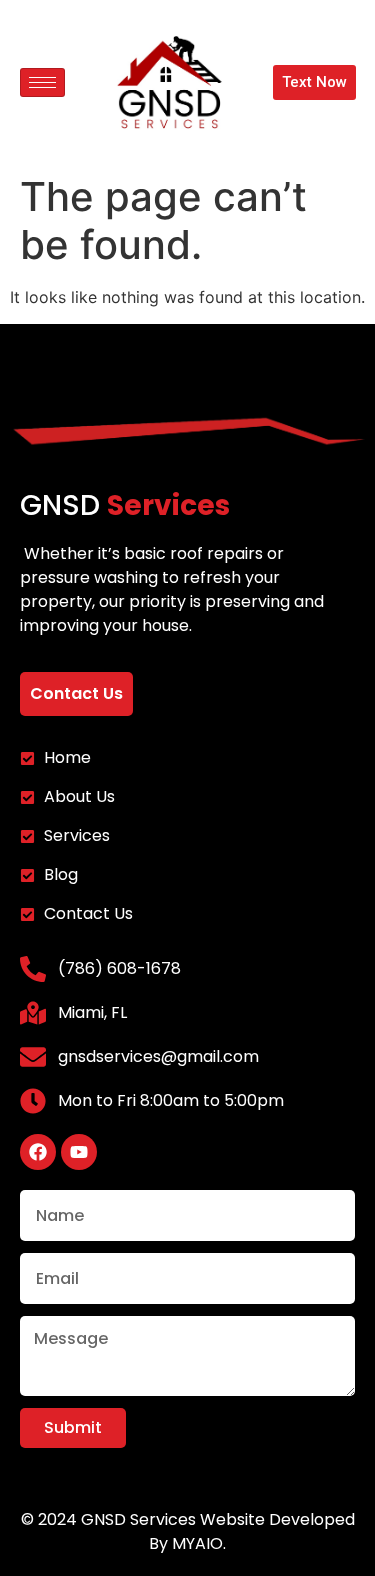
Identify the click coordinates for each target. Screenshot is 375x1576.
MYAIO (197, 1543)
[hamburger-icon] (42, 82)
